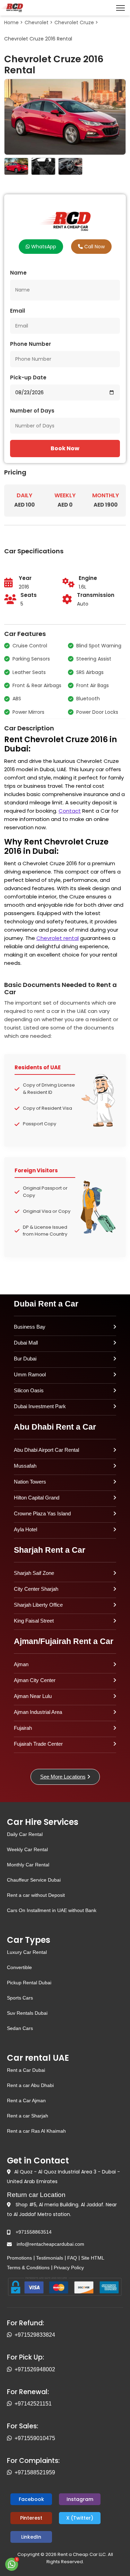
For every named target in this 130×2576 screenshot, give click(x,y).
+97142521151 (33, 2404)
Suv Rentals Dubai (27, 2013)
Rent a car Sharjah (28, 2116)
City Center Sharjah (36, 1589)
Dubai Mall (26, 1343)
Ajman (21, 1664)
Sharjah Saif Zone (34, 1573)
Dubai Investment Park (40, 1406)
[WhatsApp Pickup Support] (11, 2370)
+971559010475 (35, 2438)
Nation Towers (30, 1482)
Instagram (80, 2499)
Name (18, 273)
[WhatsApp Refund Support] (11, 2335)
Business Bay (30, 1327)
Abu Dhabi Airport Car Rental (46, 1450)
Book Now (65, 448)
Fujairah (23, 1728)
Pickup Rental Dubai (29, 1983)
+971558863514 (34, 2232)
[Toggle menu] (120, 8)
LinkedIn (31, 2537)
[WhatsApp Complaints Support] (11, 2473)
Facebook (31, 2499)
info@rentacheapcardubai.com (50, 2244)
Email (18, 311)
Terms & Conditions (28, 2268)
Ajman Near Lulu (33, 1696)
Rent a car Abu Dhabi (30, 2085)
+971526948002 (35, 2369)
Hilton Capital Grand (37, 1498)
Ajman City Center (35, 1680)
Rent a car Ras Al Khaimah (36, 2131)
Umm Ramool (30, 1374)
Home (11, 22)
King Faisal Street (34, 1621)
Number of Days (32, 411)
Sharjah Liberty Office (38, 1605)
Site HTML (93, 2258)
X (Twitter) (80, 2518)
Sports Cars (20, 1998)
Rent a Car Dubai (26, 2070)
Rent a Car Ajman (26, 2100)
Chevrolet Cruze (74, 22)
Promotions (19, 2258)
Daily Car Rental (25, 1834)
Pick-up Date (28, 377)
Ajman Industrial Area (38, 1712)
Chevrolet (37, 22)
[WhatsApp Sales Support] (11, 2438)
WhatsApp (43, 247)
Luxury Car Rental (27, 1952)
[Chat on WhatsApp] (12, 2564)
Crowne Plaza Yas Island (42, 1513)
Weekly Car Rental (27, 1849)
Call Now (94, 247)
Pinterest (31, 2518)
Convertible (19, 1967)
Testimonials (50, 2258)
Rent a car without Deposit (36, 1895)
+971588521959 (35, 2472)
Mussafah (25, 1466)
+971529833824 (35, 2335)
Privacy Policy (69, 2268)
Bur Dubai (25, 1359)
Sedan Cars (20, 2028)
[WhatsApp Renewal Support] (11, 2404)
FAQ (72, 2258)
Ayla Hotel (25, 1529)
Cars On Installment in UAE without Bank (52, 1910)
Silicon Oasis (29, 1390)
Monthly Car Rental (28, 1865)
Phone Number (31, 344)
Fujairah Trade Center (38, 1744)
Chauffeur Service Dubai (34, 1880)
